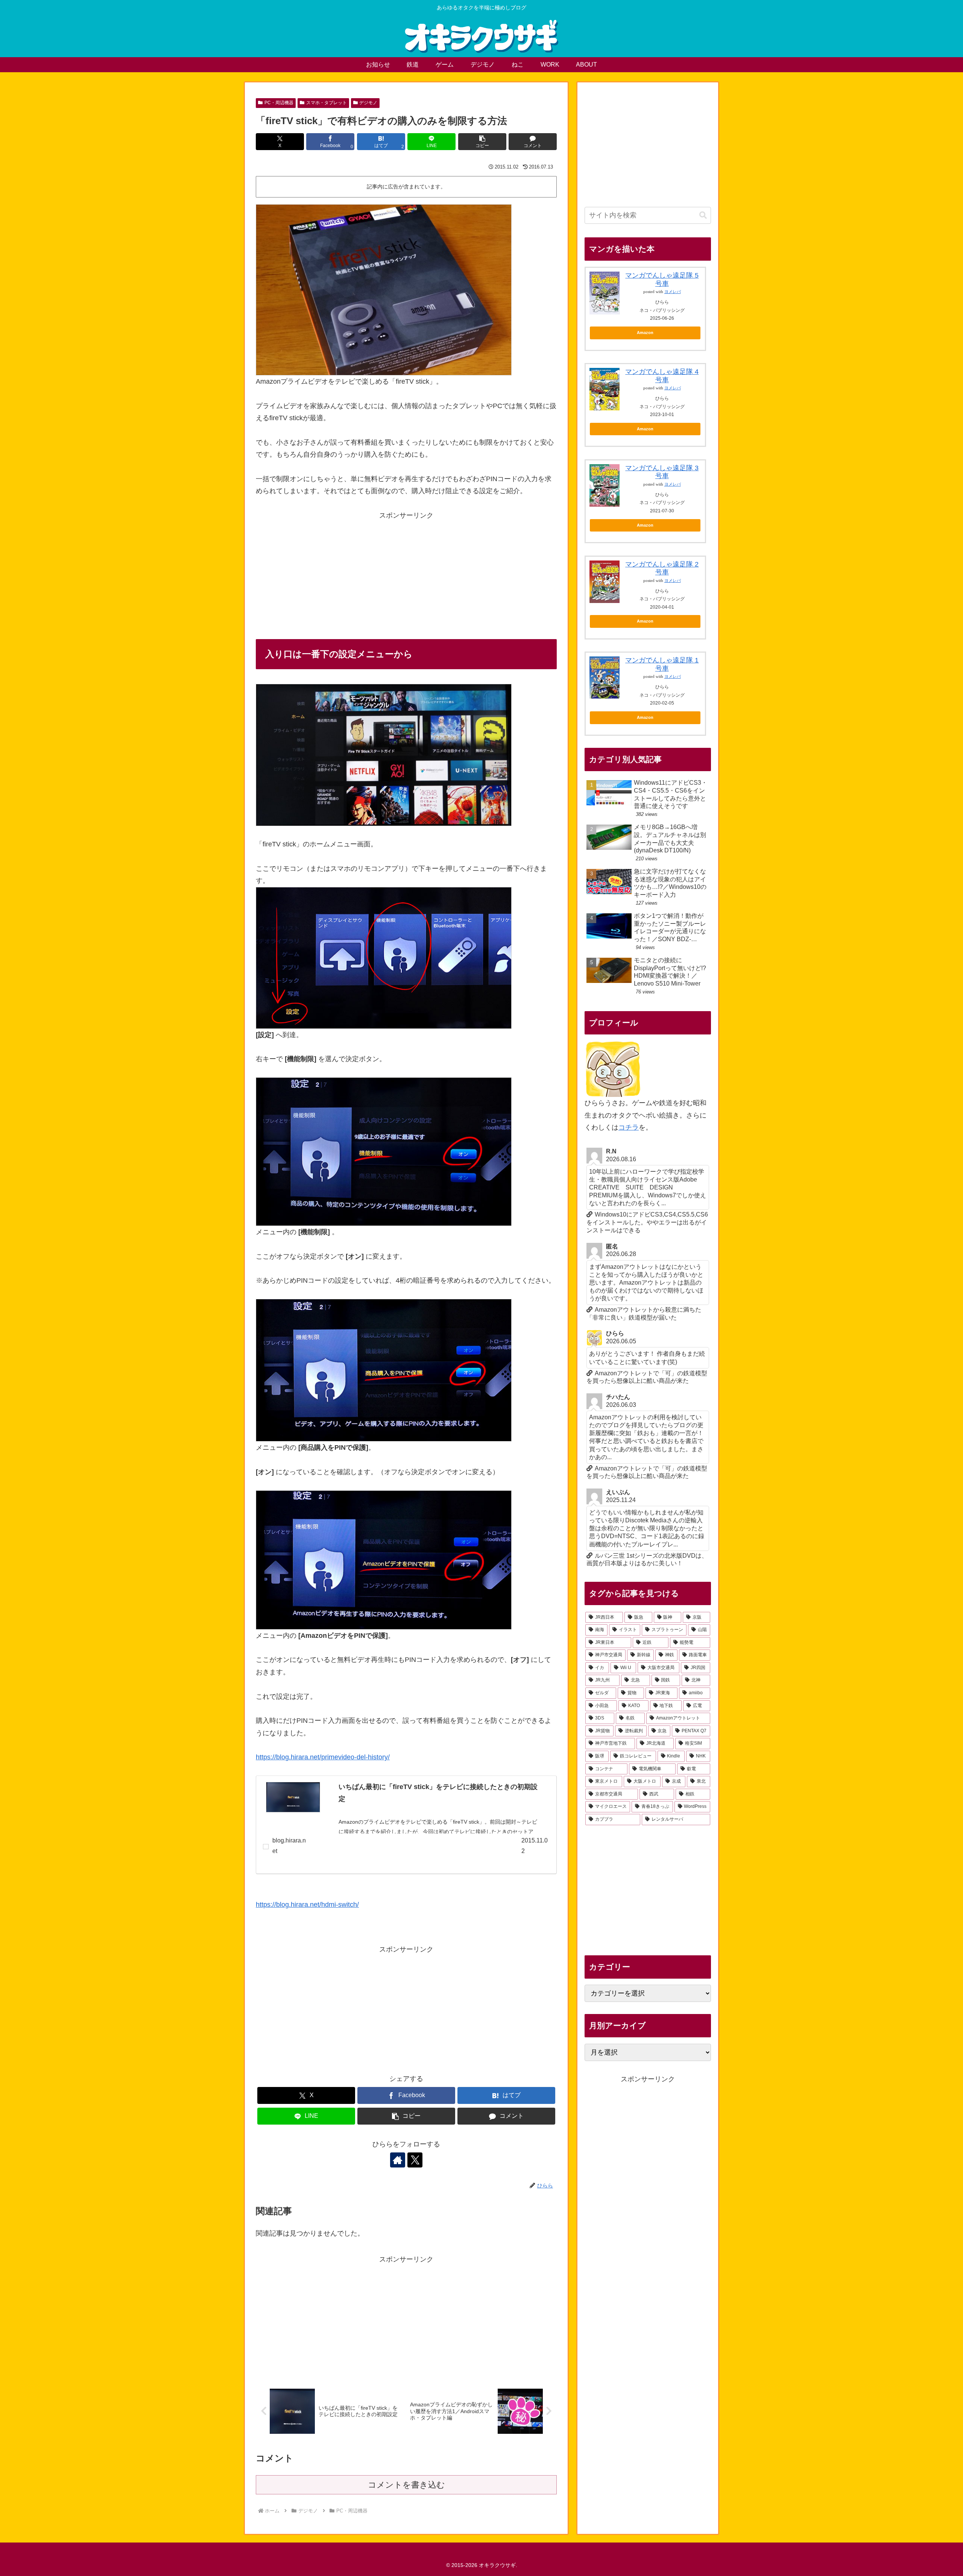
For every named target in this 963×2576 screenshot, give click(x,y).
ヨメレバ (673, 292)
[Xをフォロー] (415, 2160)
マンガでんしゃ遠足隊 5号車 (662, 279)
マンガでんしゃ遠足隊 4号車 (662, 376)
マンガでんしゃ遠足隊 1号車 (662, 664)
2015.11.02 (535, 1846)
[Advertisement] (406, 574)
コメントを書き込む (406, 2485)
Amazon (645, 333)
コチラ (629, 1127)
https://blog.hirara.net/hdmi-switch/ (307, 1905)
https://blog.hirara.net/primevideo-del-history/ (323, 1757)
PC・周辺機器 (279, 103)
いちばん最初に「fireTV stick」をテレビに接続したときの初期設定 (438, 1793)
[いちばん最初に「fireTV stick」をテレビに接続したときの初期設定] (293, 1797)
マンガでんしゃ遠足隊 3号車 (662, 472)
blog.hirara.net (289, 1846)
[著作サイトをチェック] (398, 2160)
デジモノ (368, 103)
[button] (482, 142)
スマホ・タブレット (327, 103)
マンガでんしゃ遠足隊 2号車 (662, 568)
